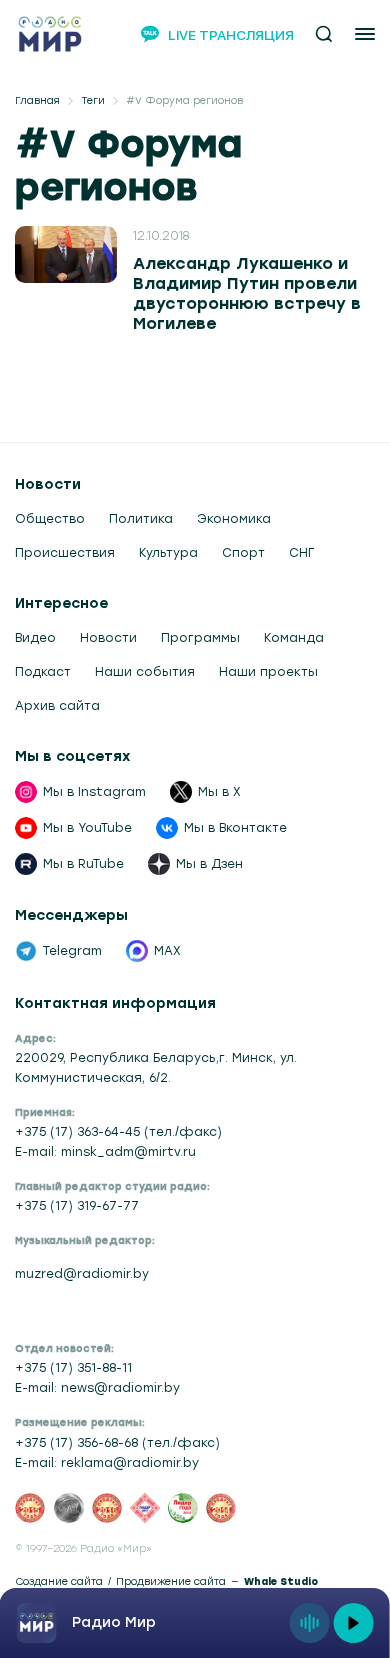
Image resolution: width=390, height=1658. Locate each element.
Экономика (234, 519)
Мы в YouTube (87, 828)
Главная (37, 101)
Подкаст (43, 672)
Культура (168, 553)
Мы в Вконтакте (235, 828)
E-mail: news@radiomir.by (97, 1388)
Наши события (145, 672)
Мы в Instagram (94, 792)
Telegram (72, 951)
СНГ (301, 553)
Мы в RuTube (83, 864)
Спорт (243, 553)
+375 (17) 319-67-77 (77, 1206)
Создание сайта (59, 1582)
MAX (167, 951)
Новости (108, 638)
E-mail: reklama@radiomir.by (107, 1463)
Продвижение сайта (171, 1582)
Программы (200, 638)
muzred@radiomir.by (82, 1274)
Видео (35, 638)
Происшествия (65, 553)
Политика (141, 519)
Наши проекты (268, 672)
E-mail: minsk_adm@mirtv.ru (105, 1152)
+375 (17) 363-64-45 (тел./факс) (118, 1132)
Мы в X (219, 792)
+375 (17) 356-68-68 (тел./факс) (117, 1443)
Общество (50, 519)
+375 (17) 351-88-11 (73, 1368)
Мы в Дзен (209, 864)
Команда (294, 638)
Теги (93, 101)
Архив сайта (57, 706)
